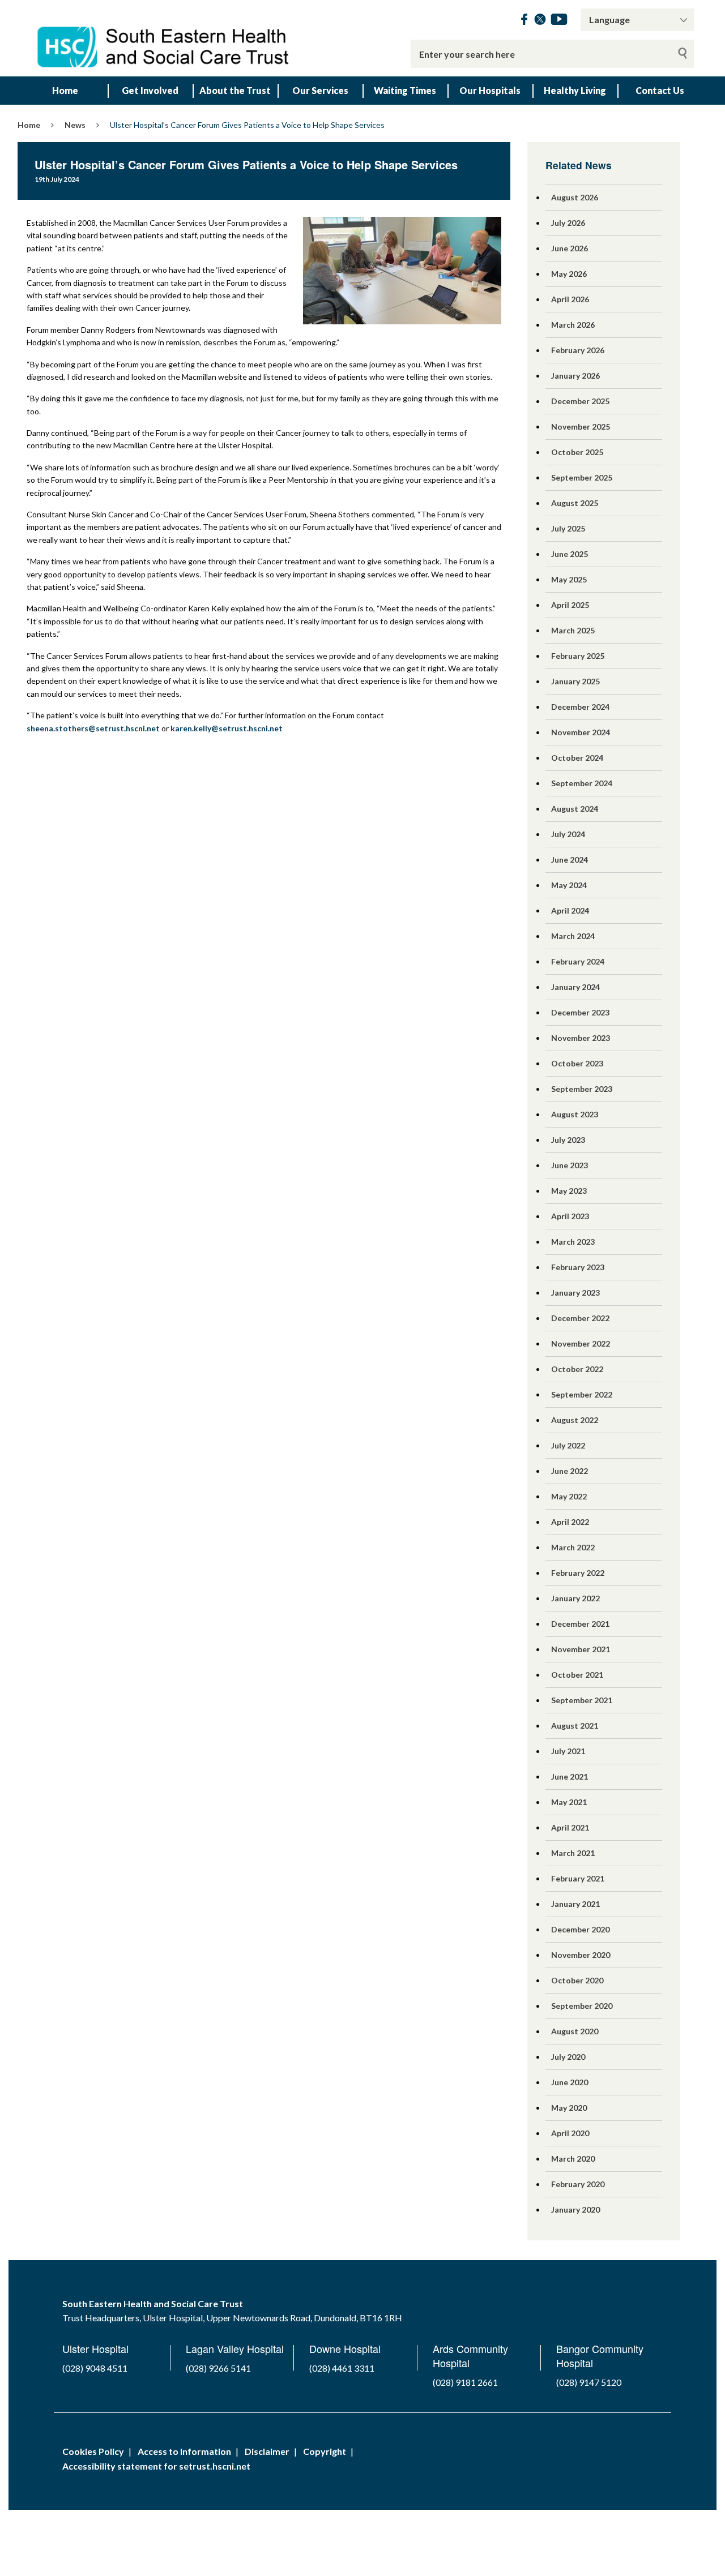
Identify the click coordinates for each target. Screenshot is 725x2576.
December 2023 (580, 1012)
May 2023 (569, 1191)
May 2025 (569, 579)
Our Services (320, 90)
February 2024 (578, 961)
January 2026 (575, 376)
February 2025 (578, 656)
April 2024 (570, 910)
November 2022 (581, 1343)
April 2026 (570, 299)
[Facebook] (524, 21)
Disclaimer (267, 2451)
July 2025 (568, 528)
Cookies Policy (93, 2451)
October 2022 (577, 1369)
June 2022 (570, 1471)
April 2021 (570, 1827)
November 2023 (581, 1038)
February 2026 (578, 350)
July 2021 (568, 1751)
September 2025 (582, 477)
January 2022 (575, 1598)
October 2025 (577, 452)
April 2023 (570, 1216)
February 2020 (578, 2184)
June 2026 (570, 248)
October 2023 (577, 1063)
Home (65, 90)
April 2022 (570, 1522)
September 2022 (582, 1394)
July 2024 (568, 834)
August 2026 (575, 197)
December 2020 (580, 1929)
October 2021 (577, 1675)
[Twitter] (540, 21)
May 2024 (569, 885)
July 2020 (568, 2057)
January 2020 (575, 2209)
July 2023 (568, 1140)
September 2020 (582, 2006)
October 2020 (577, 1980)
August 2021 (575, 1726)
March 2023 (573, 1242)
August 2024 (575, 809)
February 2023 (578, 1267)
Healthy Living (575, 90)
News (75, 125)
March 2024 (573, 936)
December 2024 (580, 707)
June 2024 (570, 860)
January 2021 (575, 1904)
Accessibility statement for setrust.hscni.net (156, 2466)
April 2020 (570, 2133)
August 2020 (575, 2031)
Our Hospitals (490, 90)
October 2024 (577, 758)
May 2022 (569, 1496)
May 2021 (569, 1802)
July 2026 (568, 223)
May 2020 (569, 2108)
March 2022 (573, 1547)
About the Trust (235, 90)
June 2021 (570, 1776)
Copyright (325, 2451)
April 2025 (570, 605)
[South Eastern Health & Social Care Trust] (164, 38)
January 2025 (575, 681)
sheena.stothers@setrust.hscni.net (93, 728)
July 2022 (568, 1445)
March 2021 (573, 1853)
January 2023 (575, 1293)
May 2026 (569, 274)
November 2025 (581, 427)
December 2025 (580, 401)
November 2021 (581, 1649)
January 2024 (575, 987)
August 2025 (575, 503)
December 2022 (580, 1318)
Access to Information (184, 2451)
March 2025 (573, 630)
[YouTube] (559, 21)
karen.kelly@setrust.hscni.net (227, 728)
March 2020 (573, 2159)
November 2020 (581, 1955)
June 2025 (570, 554)
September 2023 (582, 1089)
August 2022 (575, 1420)
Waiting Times (405, 90)
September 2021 (582, 1700)
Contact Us (660, 90)
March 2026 (573, 325)
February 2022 (578, 1573)
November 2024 (581, 732)
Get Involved (150, 90)
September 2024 (582, 783)
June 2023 (570, 1165)
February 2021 (578, 1878)
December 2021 (580, 1624)
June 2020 (570, 2082)
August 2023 (575, 1114)
